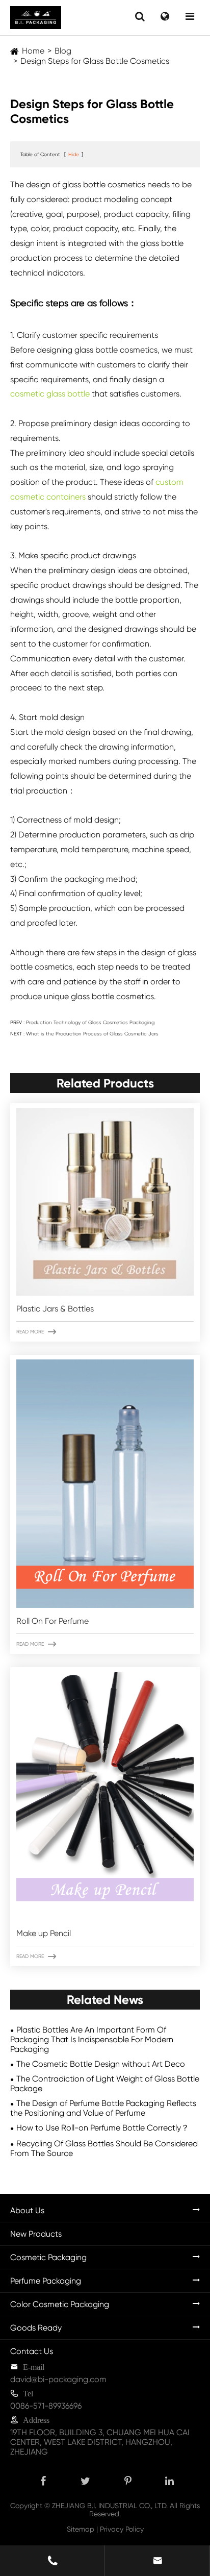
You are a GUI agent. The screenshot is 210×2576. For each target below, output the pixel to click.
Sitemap (81, 2529)
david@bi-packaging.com (58, 2379)
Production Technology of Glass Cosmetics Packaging (90, 1022)
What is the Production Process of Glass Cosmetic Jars (92, 1034)
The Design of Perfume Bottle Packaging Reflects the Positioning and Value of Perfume (103, 2108)
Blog (63, 51)
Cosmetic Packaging (48, 2257)
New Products (36, 2234)
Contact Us (32, 2351)
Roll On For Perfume (52, 1621)
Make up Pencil (44, 1933)
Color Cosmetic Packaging (60, 2304)
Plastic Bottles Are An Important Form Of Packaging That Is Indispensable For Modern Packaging (92, 2039)
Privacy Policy (122, 2529)
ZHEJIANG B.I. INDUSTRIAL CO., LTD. (110, 2506)
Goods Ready (36, 2328)
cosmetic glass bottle (50, 394)
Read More (36, 1332)
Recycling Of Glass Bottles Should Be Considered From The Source (104, 2148)
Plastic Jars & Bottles (55, 1309)
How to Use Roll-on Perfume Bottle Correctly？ (103, 2128)
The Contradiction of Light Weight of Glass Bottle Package (105, 2084)
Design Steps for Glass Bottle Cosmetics (95, 61)
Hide (74, 154)
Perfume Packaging (46, 2281)
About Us (27, 2210)
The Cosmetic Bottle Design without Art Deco (101, 2064)
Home (33, 51)
